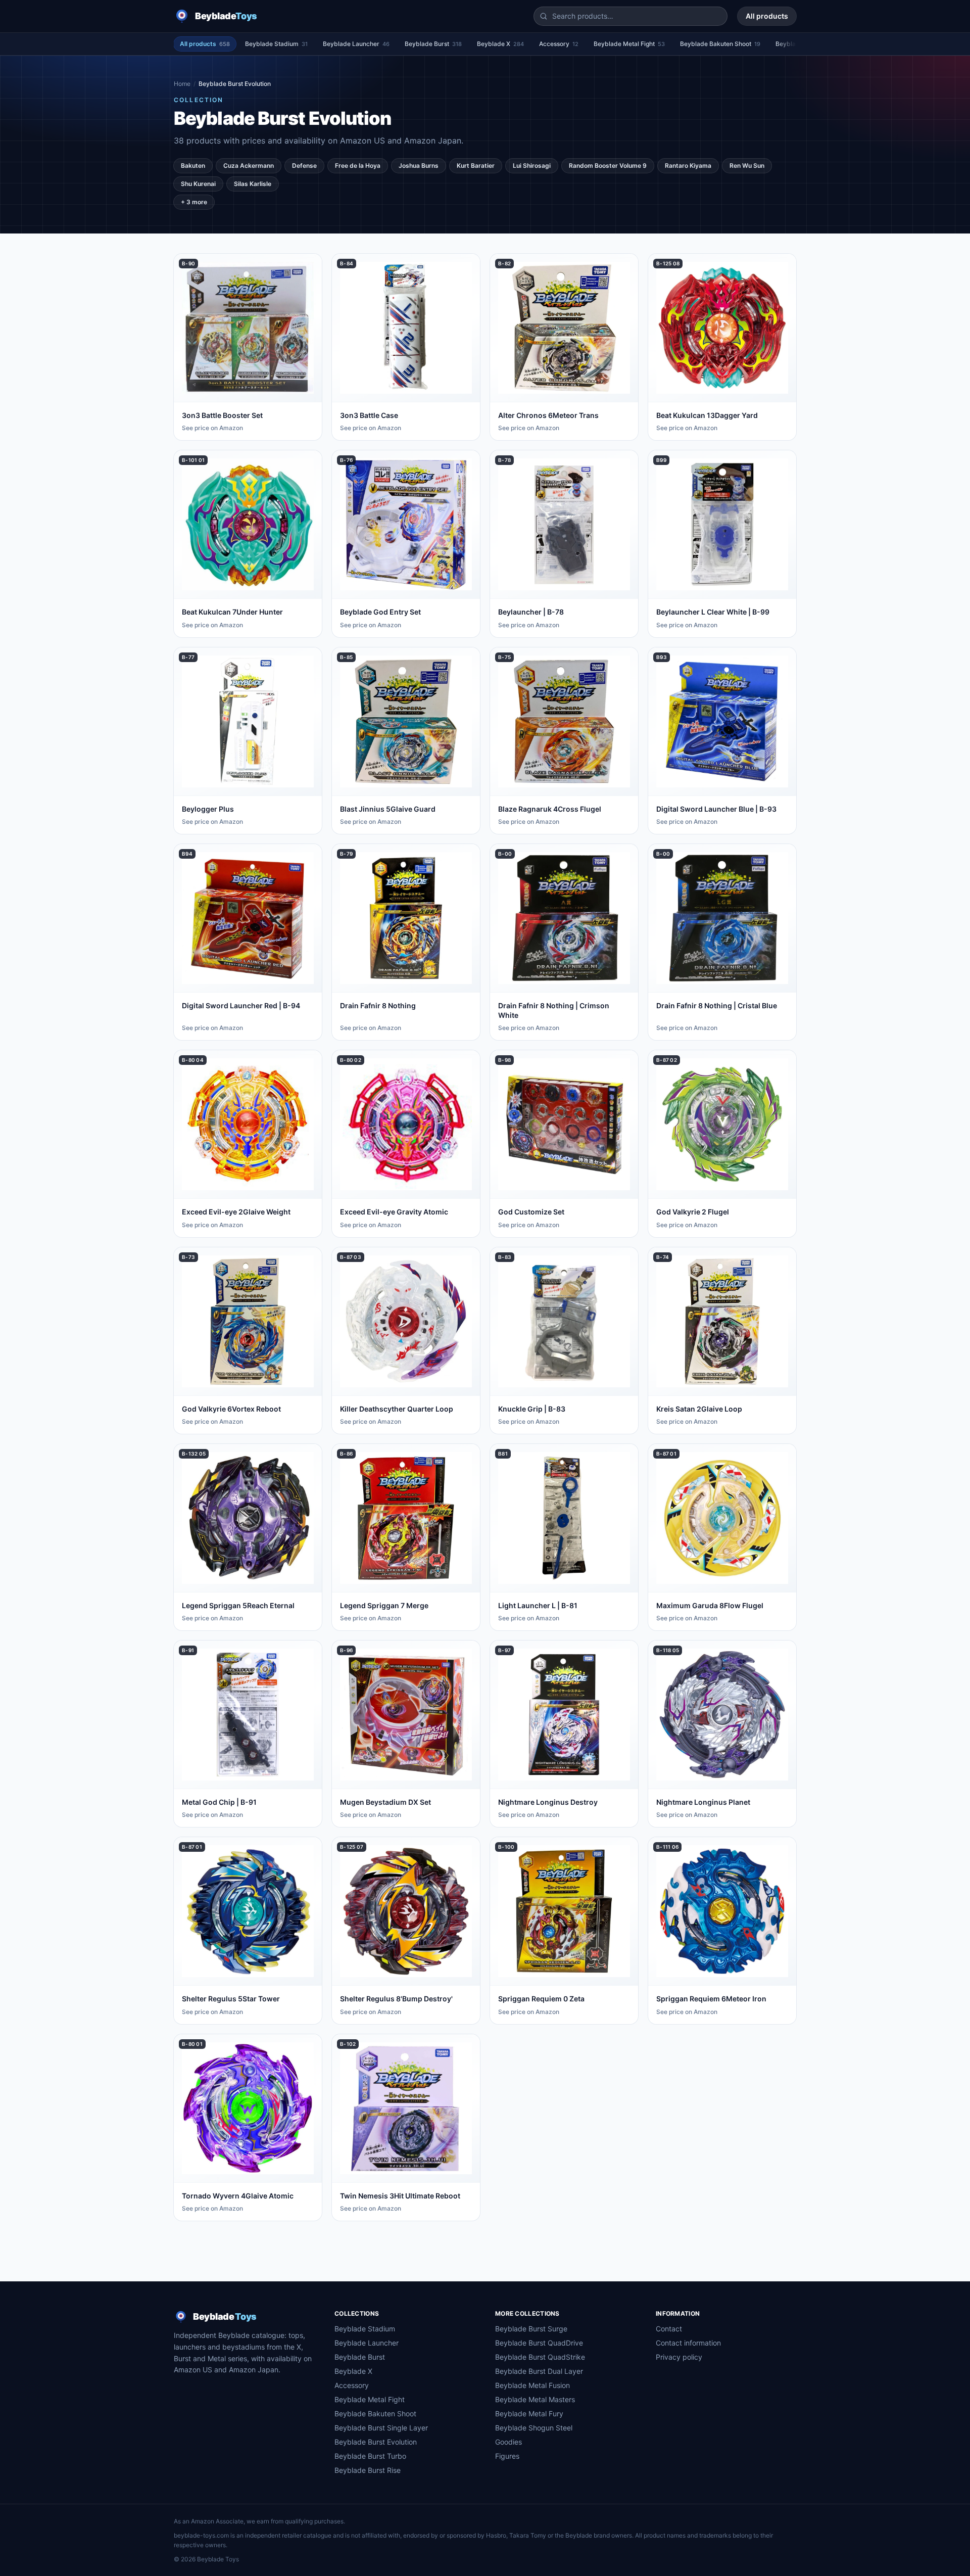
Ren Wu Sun (747, 166)
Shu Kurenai (198, 184)
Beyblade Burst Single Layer (381, 2428)
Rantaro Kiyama (688, 166)
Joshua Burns (419, 166)
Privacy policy (679, 2357)
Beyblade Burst (433, 44)
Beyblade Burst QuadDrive (539, 2343)
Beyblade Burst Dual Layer (539, 2371)
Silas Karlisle (253, 184)
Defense (304, 166)
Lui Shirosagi (532, 166)
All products (767, 16)
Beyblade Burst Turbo (370, 2456)
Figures (507, 2456)
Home (182, 84)
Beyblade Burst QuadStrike (540, 2357)
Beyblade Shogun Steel (534, 2428)
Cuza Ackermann (249, 166)
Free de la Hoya (358, 166)
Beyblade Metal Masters (535, 2399)
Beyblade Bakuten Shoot (720, 44)
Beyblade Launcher (356, 44)
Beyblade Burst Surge (531, 2329)
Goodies (508, 2442)
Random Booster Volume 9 (608, 166)
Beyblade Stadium (276, 44)
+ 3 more (194, 202)
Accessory (559, 44)
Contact (669, 2329)
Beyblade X (500, 44)
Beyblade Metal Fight (629, 44)
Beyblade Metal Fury (529, 2414)
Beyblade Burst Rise (368, 2470)
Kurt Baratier (476, 166)
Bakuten (193, 166)
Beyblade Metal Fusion (532, 2385)
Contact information (688, 2343)
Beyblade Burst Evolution (376, 2442)
